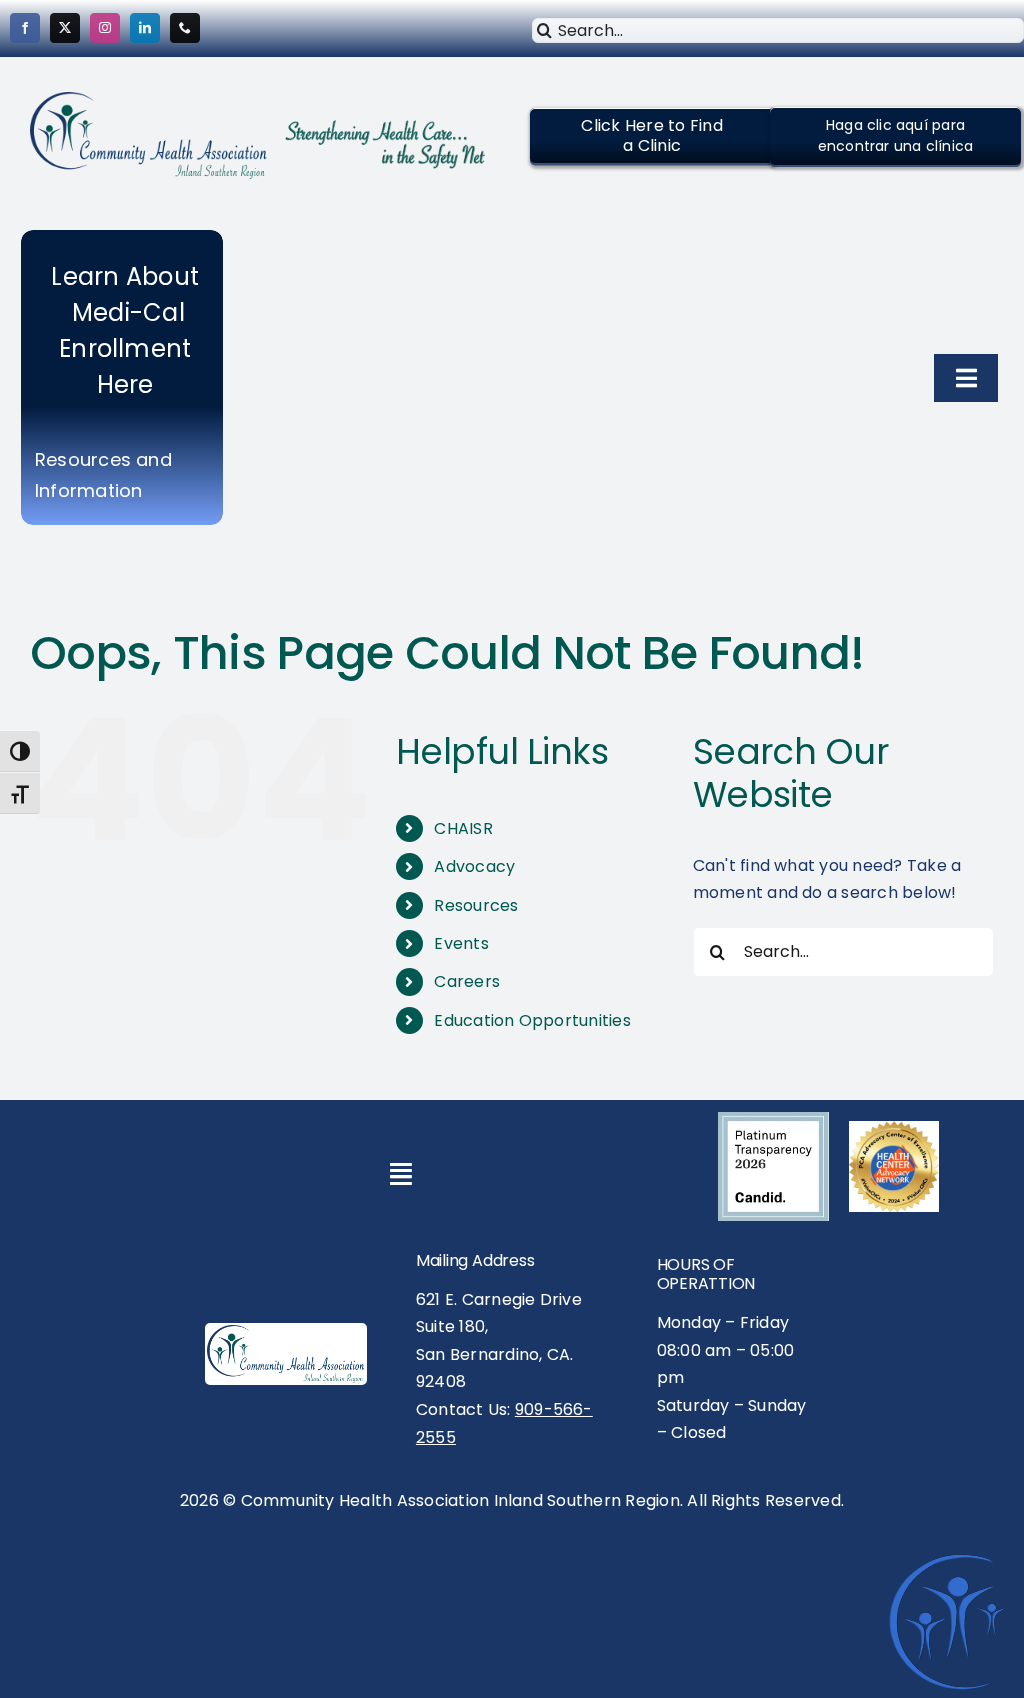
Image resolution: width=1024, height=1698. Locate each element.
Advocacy (474, 866)
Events (461, 943)
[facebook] (25, 28)
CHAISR (463, 828)
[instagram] (105, 28)
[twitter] (65, 28)
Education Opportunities (532, 1020)
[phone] (185, 28)
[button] (651, 135)
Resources (476, 905)
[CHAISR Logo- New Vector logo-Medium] (286, 1332)
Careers (467, 981)
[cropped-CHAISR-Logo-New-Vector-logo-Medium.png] (149, 99)
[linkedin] (145, 28)
